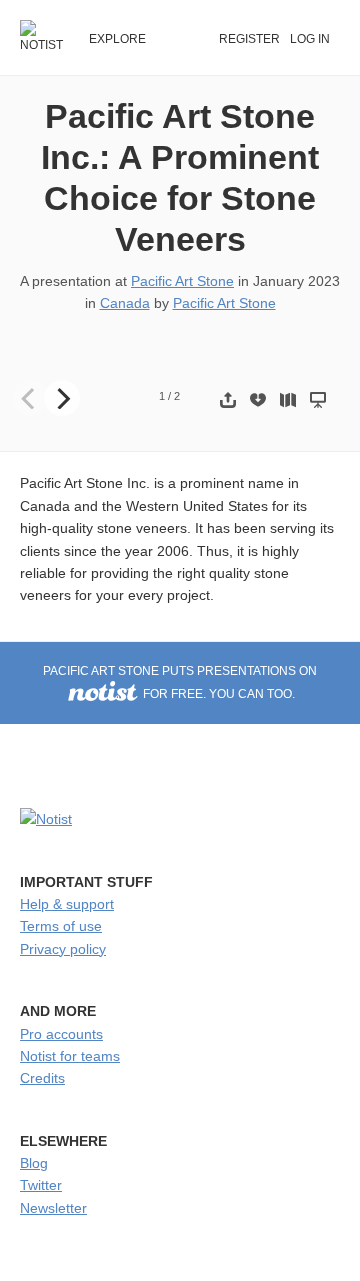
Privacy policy (63, 949)
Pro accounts (61, 1034)
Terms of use (61, 926)
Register (249, 39)
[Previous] (30, 398)
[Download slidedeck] (258, 399)
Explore (117, 39)
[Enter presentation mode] (318, 399)
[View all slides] (288, 399)
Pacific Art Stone (182, 281)
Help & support (67, 904)
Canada (125, 303)
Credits (42, 1078)
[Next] (62, 398)
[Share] (228, 399)
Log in (310, 39)
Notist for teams (70, 1056)
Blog (34, 1163)
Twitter (41, 1185)
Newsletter (53, 1208)
